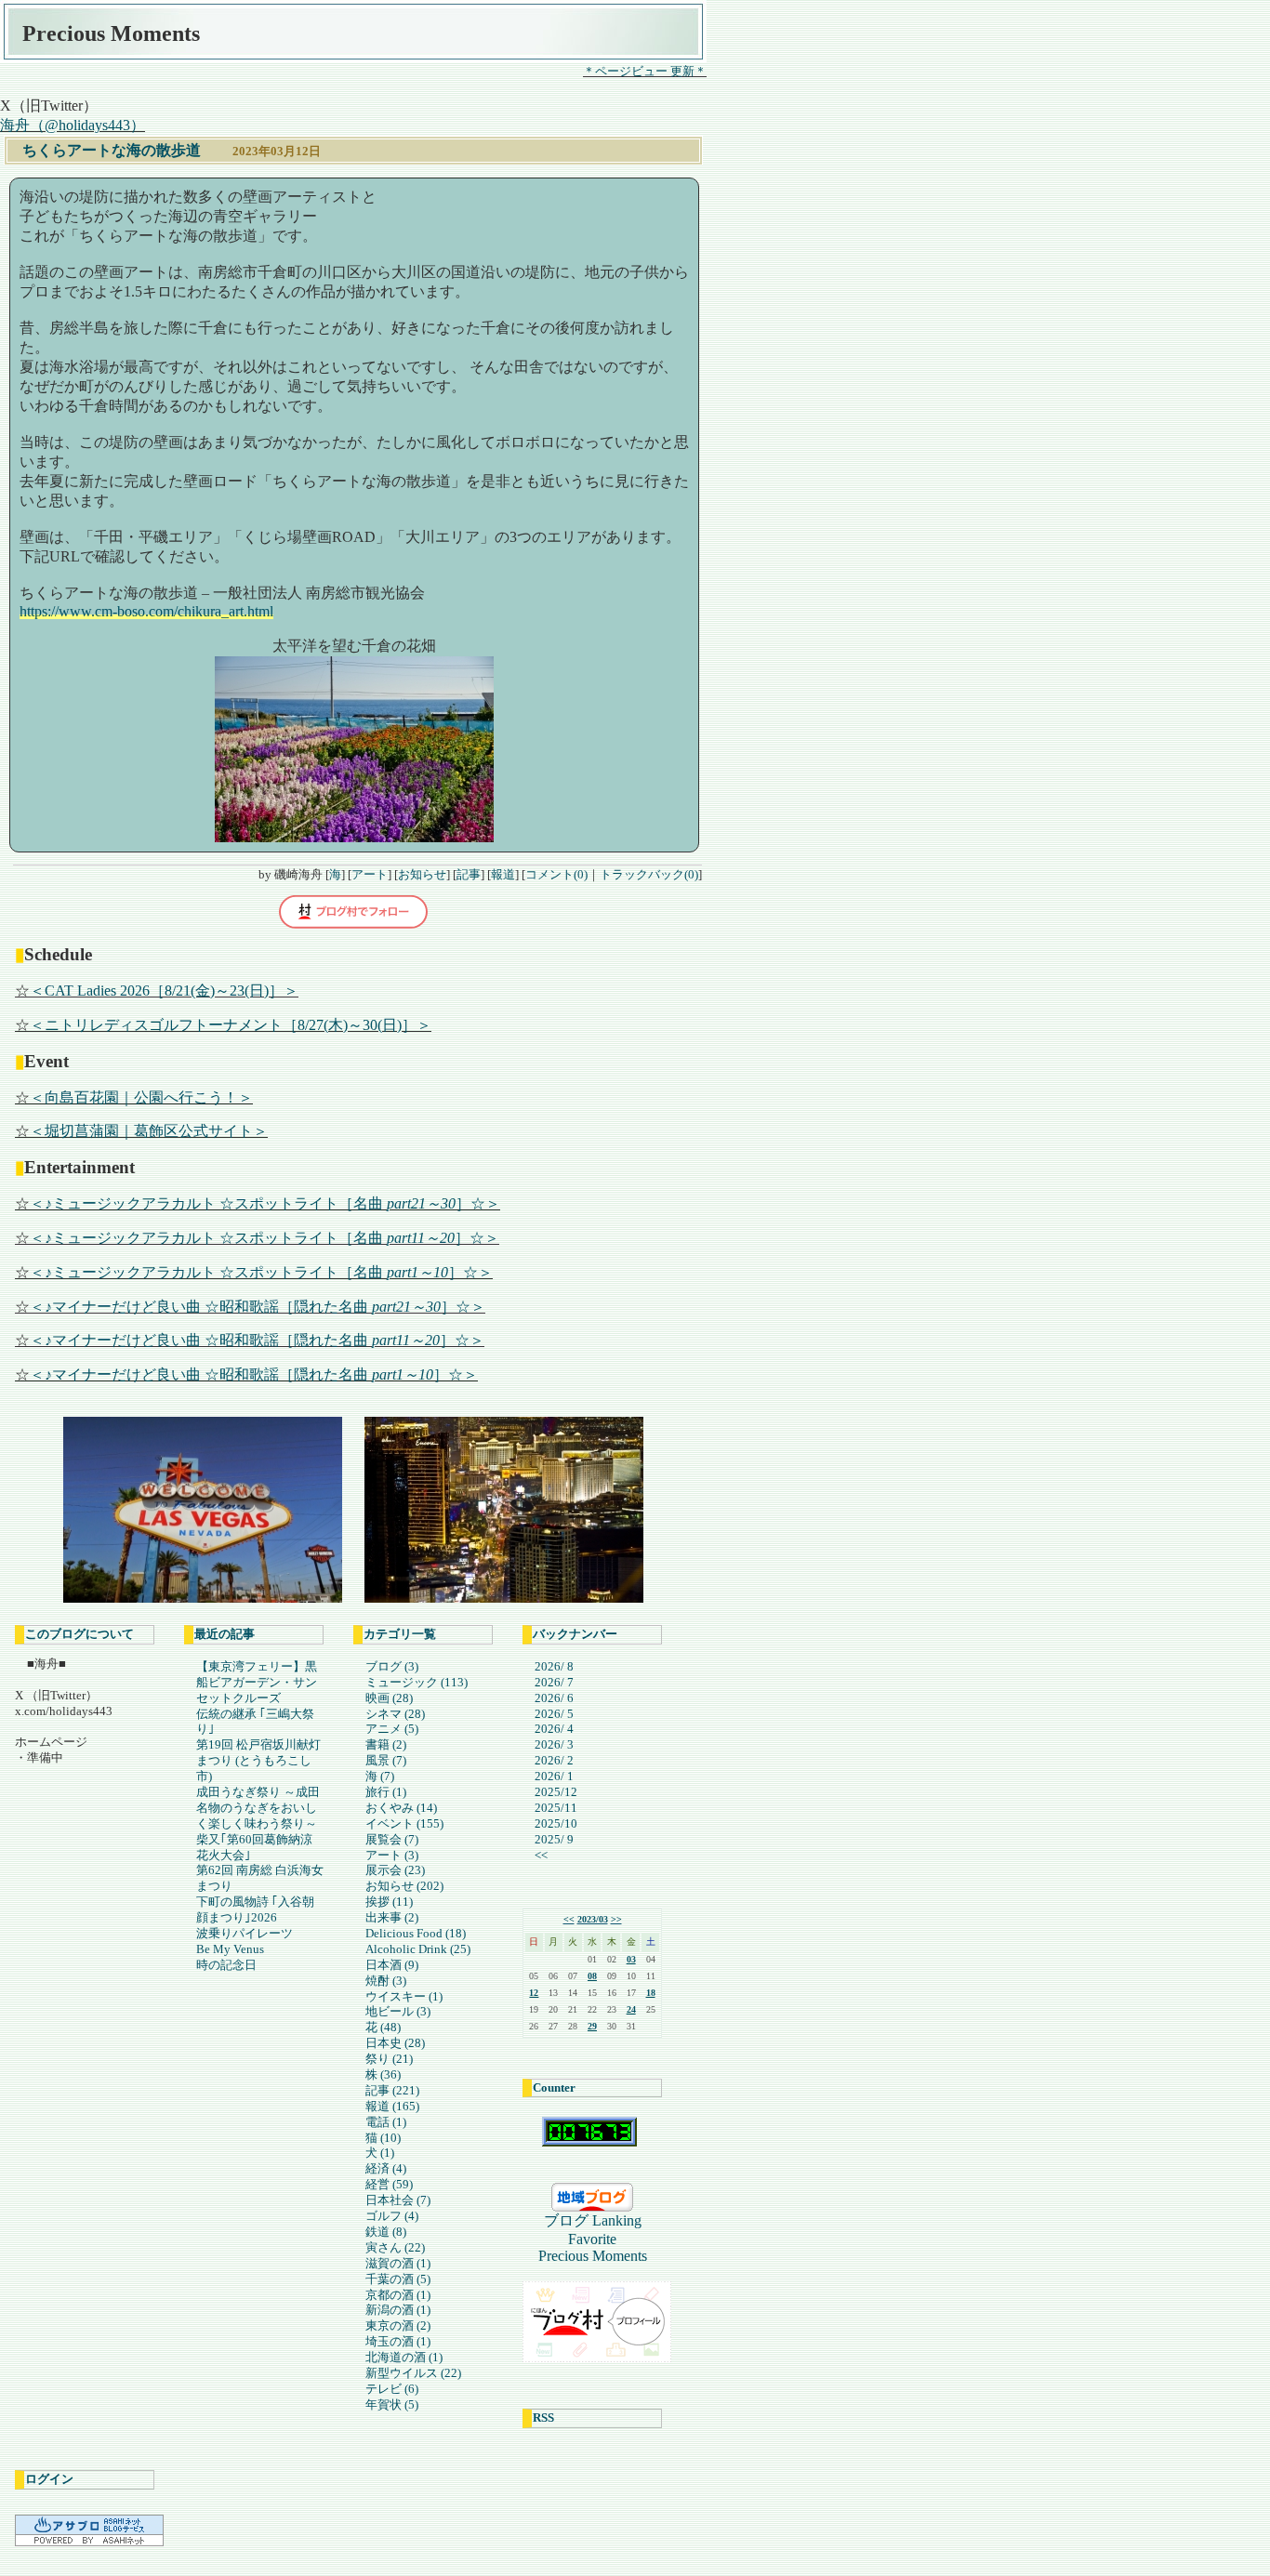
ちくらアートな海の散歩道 (112, 150)
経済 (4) (386, 2168)
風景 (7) (386, 1760)
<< (541, 1855)
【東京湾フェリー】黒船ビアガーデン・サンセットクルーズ (257, 1682)
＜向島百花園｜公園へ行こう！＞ (141, 1097)
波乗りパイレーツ (245, 1933)
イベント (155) (404, 1823)
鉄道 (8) (386, 2232)
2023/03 (593, 1919)
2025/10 (556, 1823)
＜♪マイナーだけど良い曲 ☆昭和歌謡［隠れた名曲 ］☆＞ (258, 1307)
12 (534, 1993)
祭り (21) (389, 2059)
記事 (469, 874)
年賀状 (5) (392, 2404)
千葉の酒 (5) (398, 2279)
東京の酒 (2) (398, 2325)
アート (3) (392, 1855)
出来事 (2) (392, 1917)
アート (370, 874)
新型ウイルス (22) (413, 2373)
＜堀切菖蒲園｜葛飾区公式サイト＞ (149, 1131)
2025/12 (556, 1792)
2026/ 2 (554, 1760)
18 (651, 1993)
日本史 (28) (395, 2043)
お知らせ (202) (404, 1886)
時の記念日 (226, 1965)
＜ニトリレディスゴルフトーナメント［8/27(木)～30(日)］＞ (231, 1025)
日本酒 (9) (392, 1965)
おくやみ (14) (401, 1808)
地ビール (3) (398, 2011)
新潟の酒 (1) (398, 2310)
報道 (503, 874)
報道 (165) (392, 2106)
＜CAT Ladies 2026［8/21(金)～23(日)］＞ (164, 991)
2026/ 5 (554, 1714)
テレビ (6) (392, 2389)
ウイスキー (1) (404, 1996)
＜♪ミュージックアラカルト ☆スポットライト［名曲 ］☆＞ (265, 1203)
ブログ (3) (392, 1666)
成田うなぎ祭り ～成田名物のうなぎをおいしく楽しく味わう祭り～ (258, 1808)
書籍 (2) (386, 1744)
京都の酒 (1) (398, 2295)
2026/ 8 (554, 1666)
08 (592, 1976)
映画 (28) (389, 1698)
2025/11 (556, 1808)
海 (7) (380, 1776)
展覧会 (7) (392, 1839)
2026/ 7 (554, 1682)
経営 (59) (389, 2184)
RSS (543, 2417)
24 (631, 2009)
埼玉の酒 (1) (398, 2341)
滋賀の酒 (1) (398, 2263)
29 (592, 2026)
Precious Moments (111, 33)
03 (631, 1959)
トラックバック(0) (649, 874)
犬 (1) (380, 2153)
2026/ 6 (554, 1698)
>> (616, 1919)
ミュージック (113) (417, 1682)
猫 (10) (383, 2138)
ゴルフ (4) (392, 2216)
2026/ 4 (554, 1729)
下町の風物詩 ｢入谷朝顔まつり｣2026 (255, 1909)
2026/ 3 (554, 1744)
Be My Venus (230, 1949)
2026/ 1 (554, 1776)
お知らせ (422, 874)
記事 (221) (392, 2090)
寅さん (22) (395, 2247)
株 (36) (383, 2074)
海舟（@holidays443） (73, 125)
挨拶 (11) (389, 1902)
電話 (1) (386, 2122)
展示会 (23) (395, 1870)
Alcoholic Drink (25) (418, 1949)
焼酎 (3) (386, 1981)
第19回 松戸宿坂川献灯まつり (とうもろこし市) (258, 1760)
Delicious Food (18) (416, 1933)
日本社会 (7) (398, 2200)
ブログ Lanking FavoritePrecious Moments (597, 2238)
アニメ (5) (392, 1729)
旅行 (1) (386, 1792)
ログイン (49, 2479)
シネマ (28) (395, 1714)
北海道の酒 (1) (404, 2357)
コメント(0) (556, 874)
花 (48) (383, 2027)
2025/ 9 (554, 1839)
